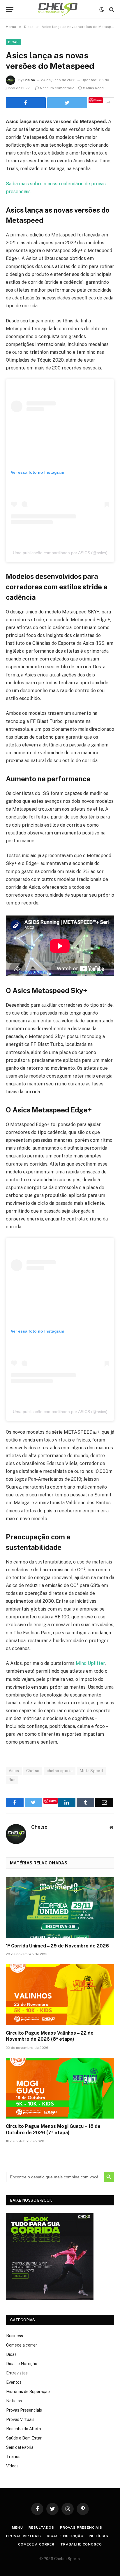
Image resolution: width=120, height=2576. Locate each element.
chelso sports (60, 1771)
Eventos (14, 2382)
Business (15, 2336)
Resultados (41, 2527)
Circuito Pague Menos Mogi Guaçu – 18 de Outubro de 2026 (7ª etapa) (53, 2129)
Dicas (14, 42)
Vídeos (12, 2466)
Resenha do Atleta (24, 2429)
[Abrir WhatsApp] (105, 2561)
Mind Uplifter (90, 1663)
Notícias (14, 2401)
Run (12, 1780)
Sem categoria (20, 2447)
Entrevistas (17, 2373)
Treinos (13, 2457)
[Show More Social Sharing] (108, 103)
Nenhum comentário (57, 88)
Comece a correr (22, 2345)
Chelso (29, 80)
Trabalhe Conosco (81, 2544)
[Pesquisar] (111, 9)
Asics (14, 1771)
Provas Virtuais (20, 2419)
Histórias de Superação (28, 2392)
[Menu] (10, 9)
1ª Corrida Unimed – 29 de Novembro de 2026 (57, 1946)
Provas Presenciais (24, 2410)
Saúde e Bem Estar (24, 2438)
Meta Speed (91, 1771)
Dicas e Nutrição (22, 2364)
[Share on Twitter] (26, 103)
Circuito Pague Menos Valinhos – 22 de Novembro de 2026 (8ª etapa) (50, 2036)
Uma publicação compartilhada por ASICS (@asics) (60, 553)
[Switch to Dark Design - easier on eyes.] (102, 10)
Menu (17, 2527)
